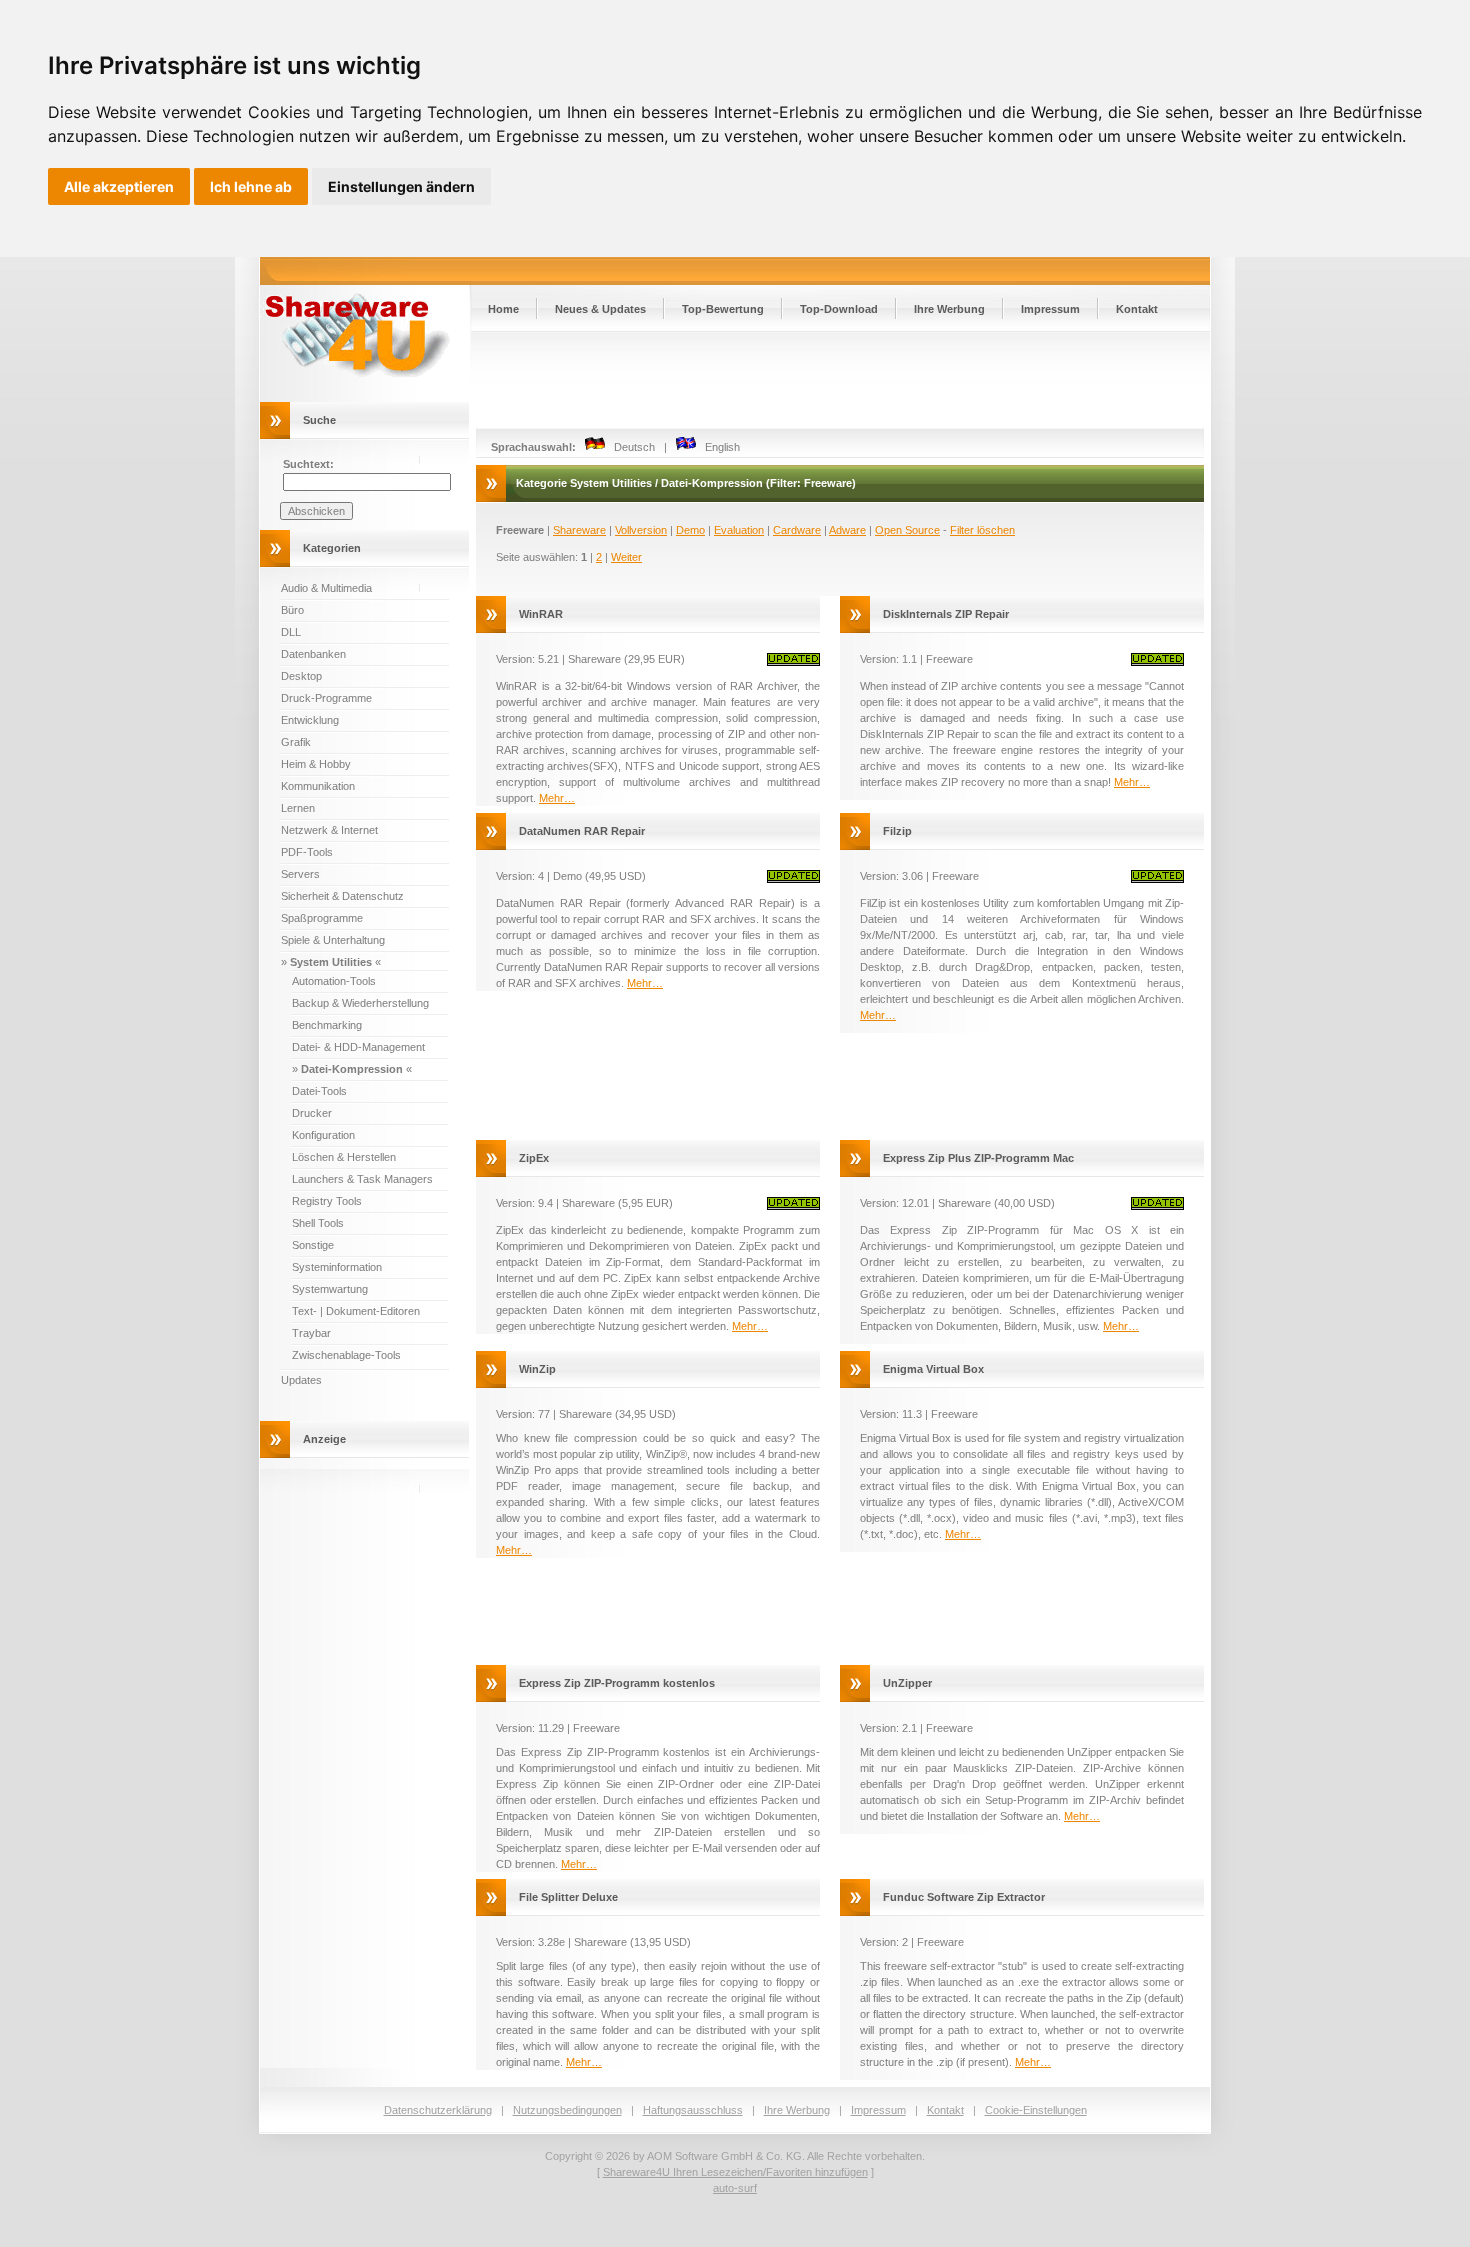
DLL (291, 632)
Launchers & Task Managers (362, 1179)
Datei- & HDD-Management (358, 1047)
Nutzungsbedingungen (567, 2110)
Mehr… (557, 798)
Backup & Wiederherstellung (360, 1003)
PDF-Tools (307, 852)
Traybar (311, 1333)
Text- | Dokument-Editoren (356, 1311)
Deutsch (630, 447)
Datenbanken (313, 654)
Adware (847, 530)
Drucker (312, 1113)
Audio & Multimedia (326, 588)
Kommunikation (318, 786)
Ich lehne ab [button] (251, 186)
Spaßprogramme (322, 918)
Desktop (301, 676)
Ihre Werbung (949, 309)
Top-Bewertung (723, 309)
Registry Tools (327, 1201)
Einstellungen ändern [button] (401, 186)
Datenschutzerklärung (438, 2110)
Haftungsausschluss (693, 2110)
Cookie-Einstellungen (1036, 2110)
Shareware (579, 530)
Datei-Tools (319, 1091)
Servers (300, 874)
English (718, 447)
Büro (292, 610)
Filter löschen (982, 530)
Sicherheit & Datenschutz (342, 896)
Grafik (296, 742)
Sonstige (313, 1245)
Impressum (1050, 309)
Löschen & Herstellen (344, 1157)
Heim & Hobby (316, 764)
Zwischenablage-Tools (346, 1355)
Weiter (626, 557)
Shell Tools (318, 1223)
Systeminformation (337, 1267)
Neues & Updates (600, 309)
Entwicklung (310, 720)
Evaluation (739, 530)
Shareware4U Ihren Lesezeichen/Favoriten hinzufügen (735, 2172)
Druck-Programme (326, 698)
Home (503, 309)
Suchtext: (308, 464)
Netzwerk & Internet (329, 830)
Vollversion (641, 530)
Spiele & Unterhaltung (333, 940)
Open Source (907, 530)
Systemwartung (330, 1289)
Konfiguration (323, 1135)
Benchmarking (327, 1025)
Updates (301, 1380)
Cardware (797, 530)
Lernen (298, 808)
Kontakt (1137, 309)
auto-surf (735, 2188)
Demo (690, 530)
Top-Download (839, 309)
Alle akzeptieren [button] (119, 186)
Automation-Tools (334, 981)
